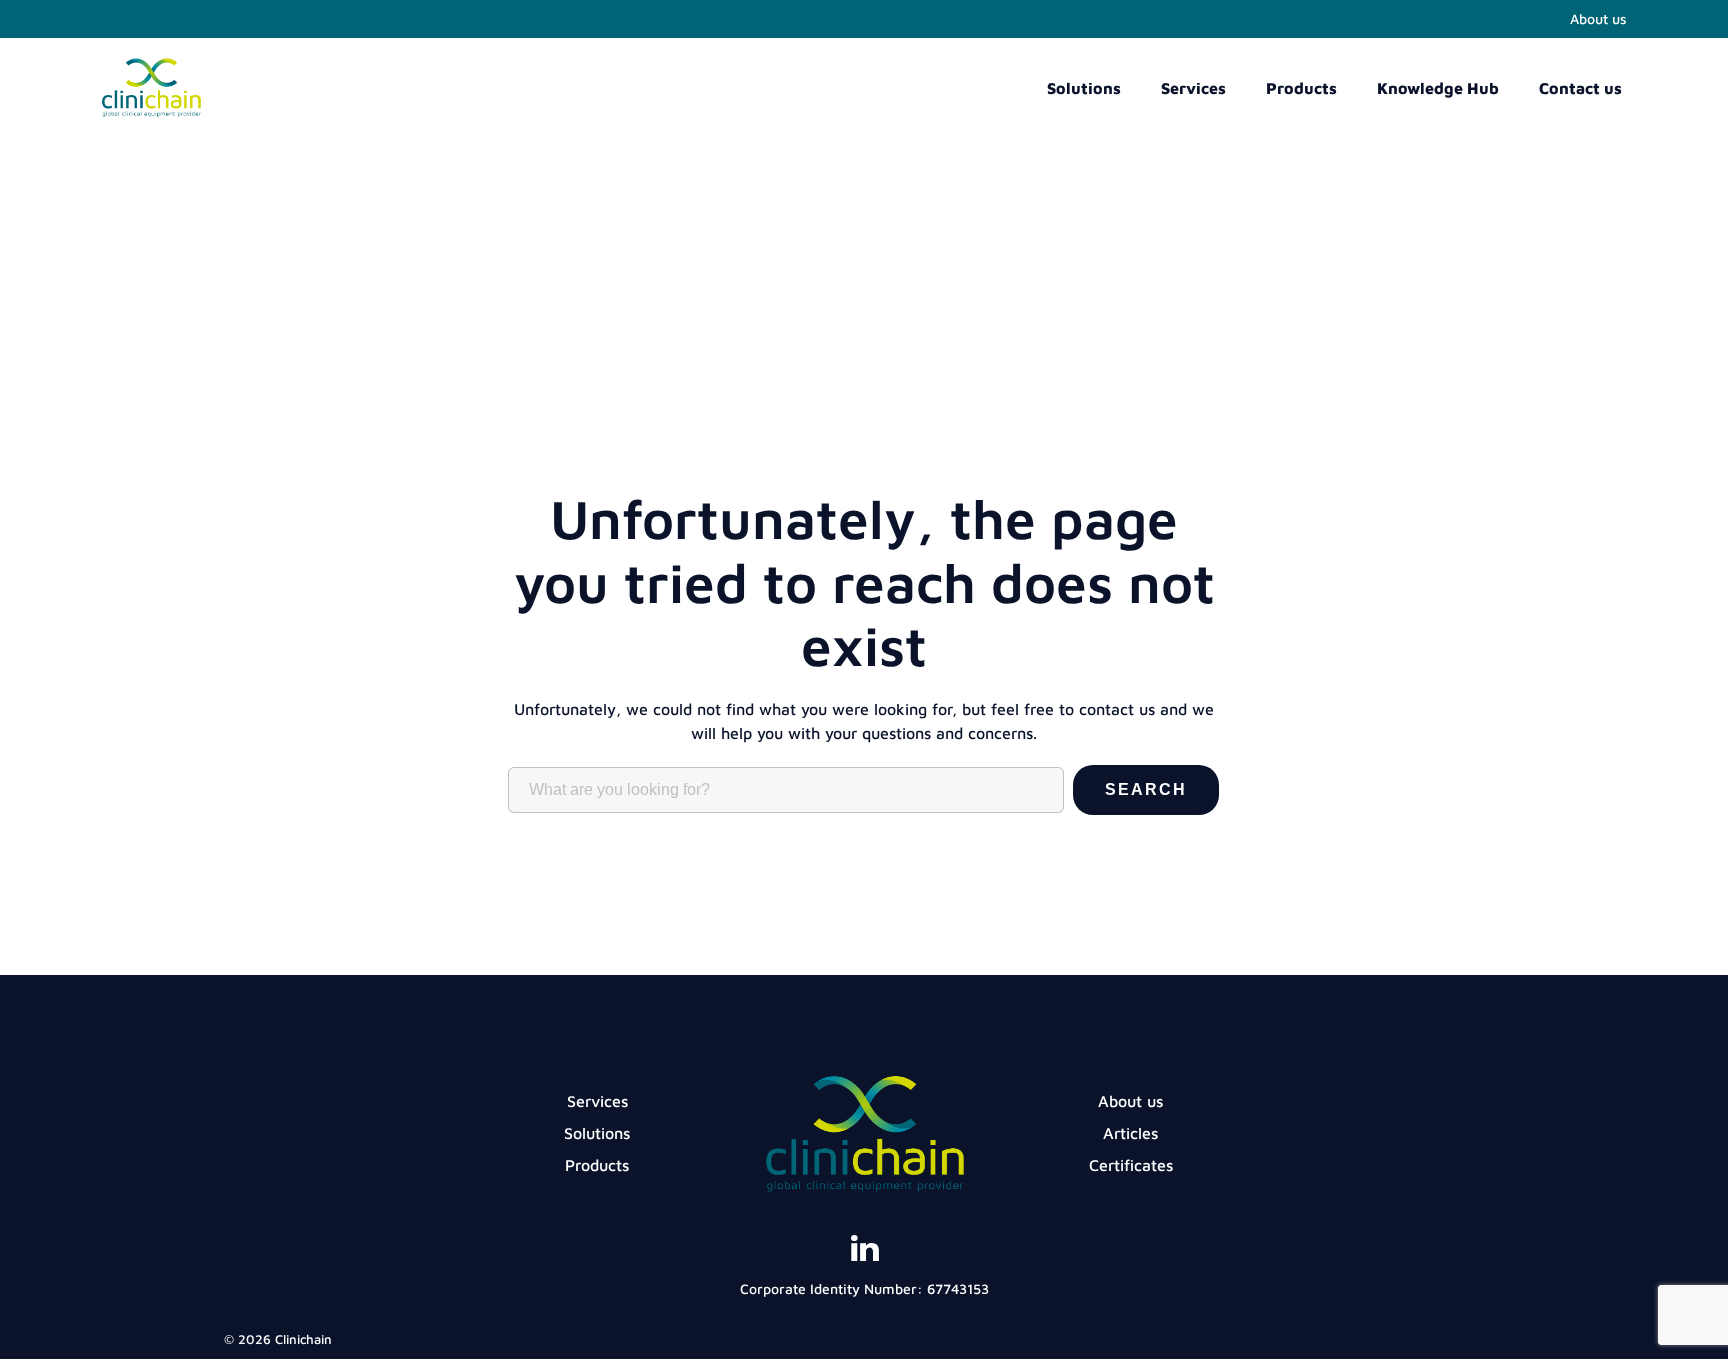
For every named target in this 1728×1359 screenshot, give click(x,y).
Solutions (1084, 88)
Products (1301, 88)
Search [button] (1146, 789)
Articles (1130, 1133)
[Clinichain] (151, 105)
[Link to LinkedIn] (864, 1256)
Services (1193, 88)
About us (1598, 18)
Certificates (1131, 1165)
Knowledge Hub (1438, 88)
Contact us (1580, 88)
